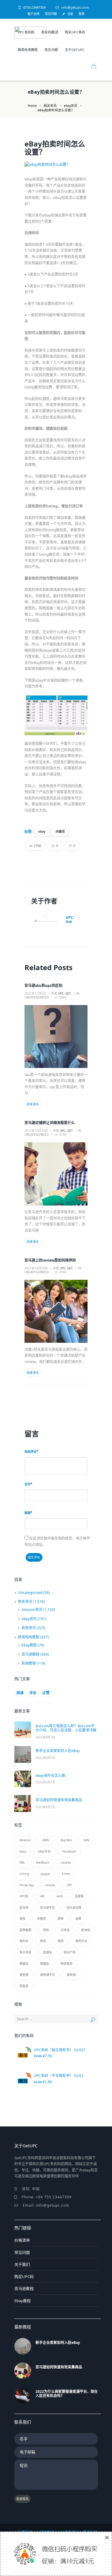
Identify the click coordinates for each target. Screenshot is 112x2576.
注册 (70, 14)
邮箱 (27, 1513)
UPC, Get (70, 920)
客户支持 (33, 14)
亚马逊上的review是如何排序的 (50, 1260)
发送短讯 (22, 2499)
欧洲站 (86, 1930)
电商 (61, 1941)
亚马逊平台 (47, 1907)
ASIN (46, 1840)
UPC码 (24, 1896)
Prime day (27, 1885)
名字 (27, 1484)
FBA (22, 1862)
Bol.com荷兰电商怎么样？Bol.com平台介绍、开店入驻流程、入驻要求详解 (66, 1728)
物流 (43, 1941)
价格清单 (22, 2240)
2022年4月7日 (45, 1737)
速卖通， (73, 1975)
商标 (46, 1930)
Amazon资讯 (32, 1610)
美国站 (24, 1964)
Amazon (25, 1840)
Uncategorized (37, 997)
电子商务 (25, 1952)
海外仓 (24, 1941)
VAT (42, 1896)
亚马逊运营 (74, 1907)
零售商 (24, 1986)
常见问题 (51, 14)
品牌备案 (25, 1930)
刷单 (61, 1919)
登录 (82, 14)
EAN (86, 1840)
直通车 (47, 1952)
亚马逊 (24, 1907)
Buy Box (66, 1840)
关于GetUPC (75, 50)
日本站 (65, 1930)
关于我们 (22, 2264)
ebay (42, 832)
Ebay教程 (29, 1645)
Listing (24, 1874)
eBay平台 (44, 1851)
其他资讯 (29, 1628)
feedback (43, 1862)
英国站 (45, 1964)
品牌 (78, 1919)
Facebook (69, 1851)
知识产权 (70, 1952)
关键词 (60, 832)
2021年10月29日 (36, 1131)
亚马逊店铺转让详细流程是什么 (50, 1123)
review (50, 1885)
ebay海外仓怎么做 (50, 1775)
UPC (69, 1885)
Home (32, 106)
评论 (33, 1693)
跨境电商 (67, 1964)
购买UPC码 (24, 2276)
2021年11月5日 (35, 993)
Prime (66, 1874)
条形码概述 (50, 32)
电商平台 (81, 1941)
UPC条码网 (26, 32)
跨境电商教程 (28, 50)
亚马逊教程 (30, 1654)
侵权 (22, 1919)
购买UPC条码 (75, 32)
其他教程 (29, 1663)
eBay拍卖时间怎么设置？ (55, 148)
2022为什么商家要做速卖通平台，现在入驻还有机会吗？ (67, 2394)
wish (60, 1896)
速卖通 (24, 1975)
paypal (45, 1874)
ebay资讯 (71, 106)
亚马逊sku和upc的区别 (43, 986)
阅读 (20, 1693)
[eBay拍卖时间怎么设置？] (56, 165)
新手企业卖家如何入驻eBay (58, 1751)
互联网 (79, 1896)
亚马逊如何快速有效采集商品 (59, 1800)
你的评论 (30, 1452)
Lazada (66, 1862)
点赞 (46, 1693)
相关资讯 (50, 106)
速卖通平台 (47, 1975)
